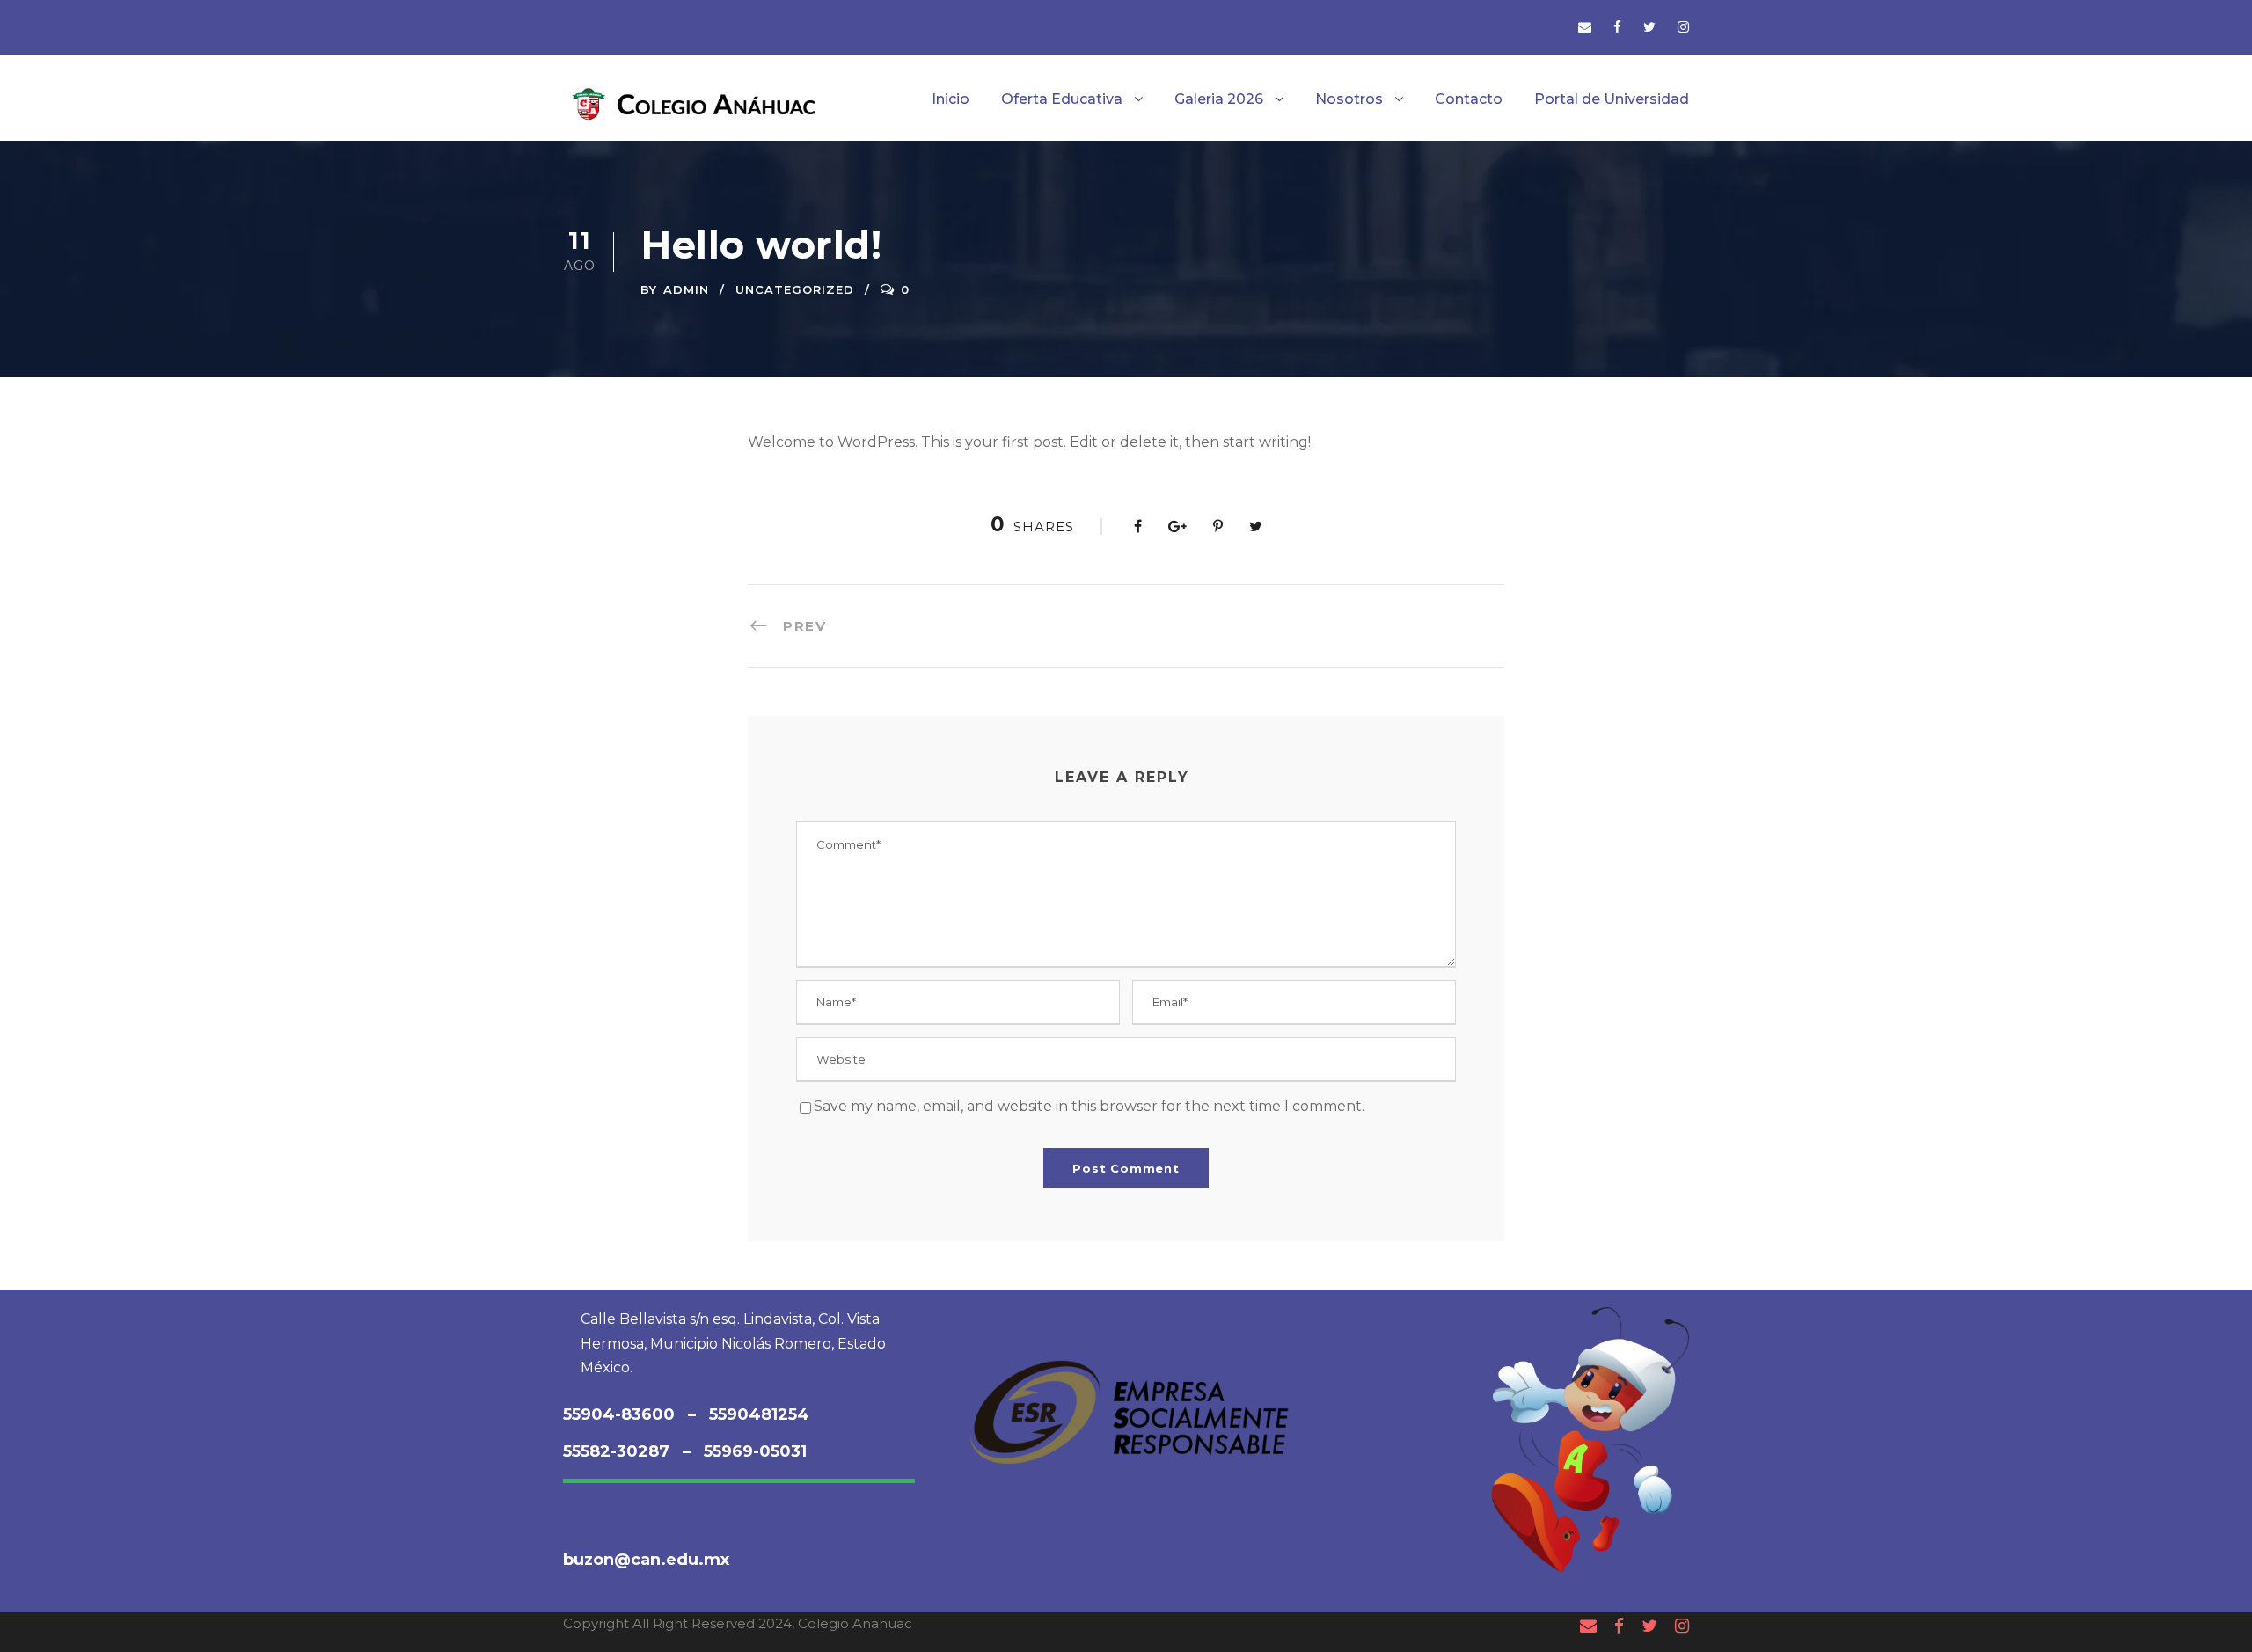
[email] (1585, 27)
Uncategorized (795, 289)
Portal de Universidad (1612, 99)
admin (686, 289)
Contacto (1469, 99)
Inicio (951, 99)
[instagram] (1683, 27)
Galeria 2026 (1219, 99)
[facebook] (1617, 27)
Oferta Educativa (1062, 99)
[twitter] (1649, 27)
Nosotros (1349, 99)
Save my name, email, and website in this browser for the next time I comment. (1089, 1106)
